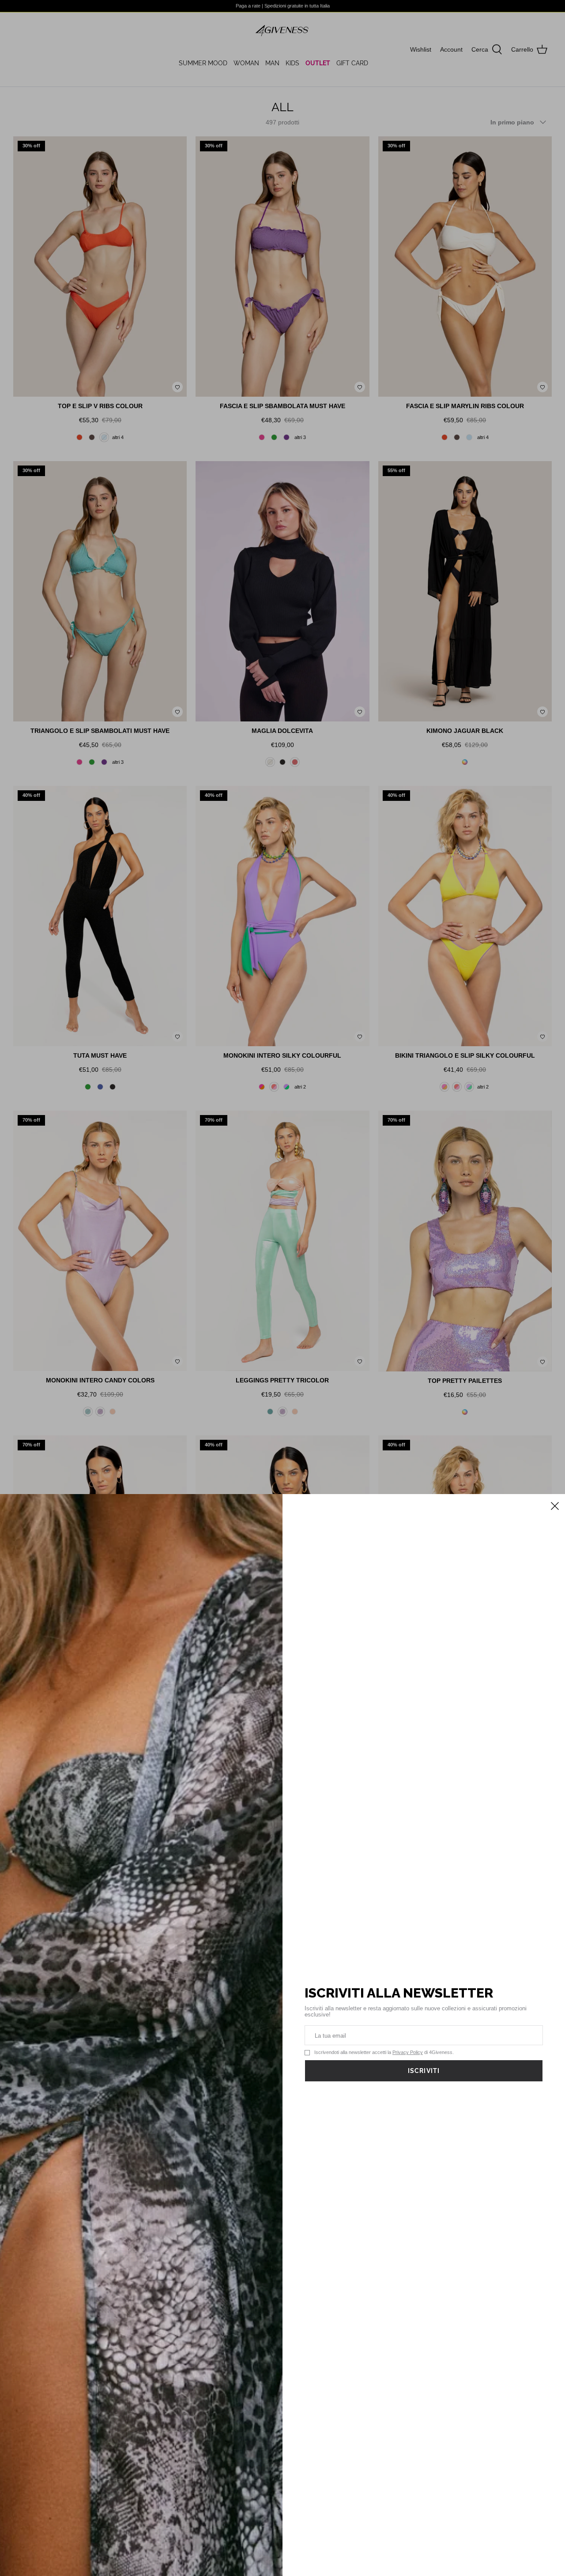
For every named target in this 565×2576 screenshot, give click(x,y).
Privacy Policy (408, 2052)
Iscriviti (424, 2071)
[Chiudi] (554, 1505)
